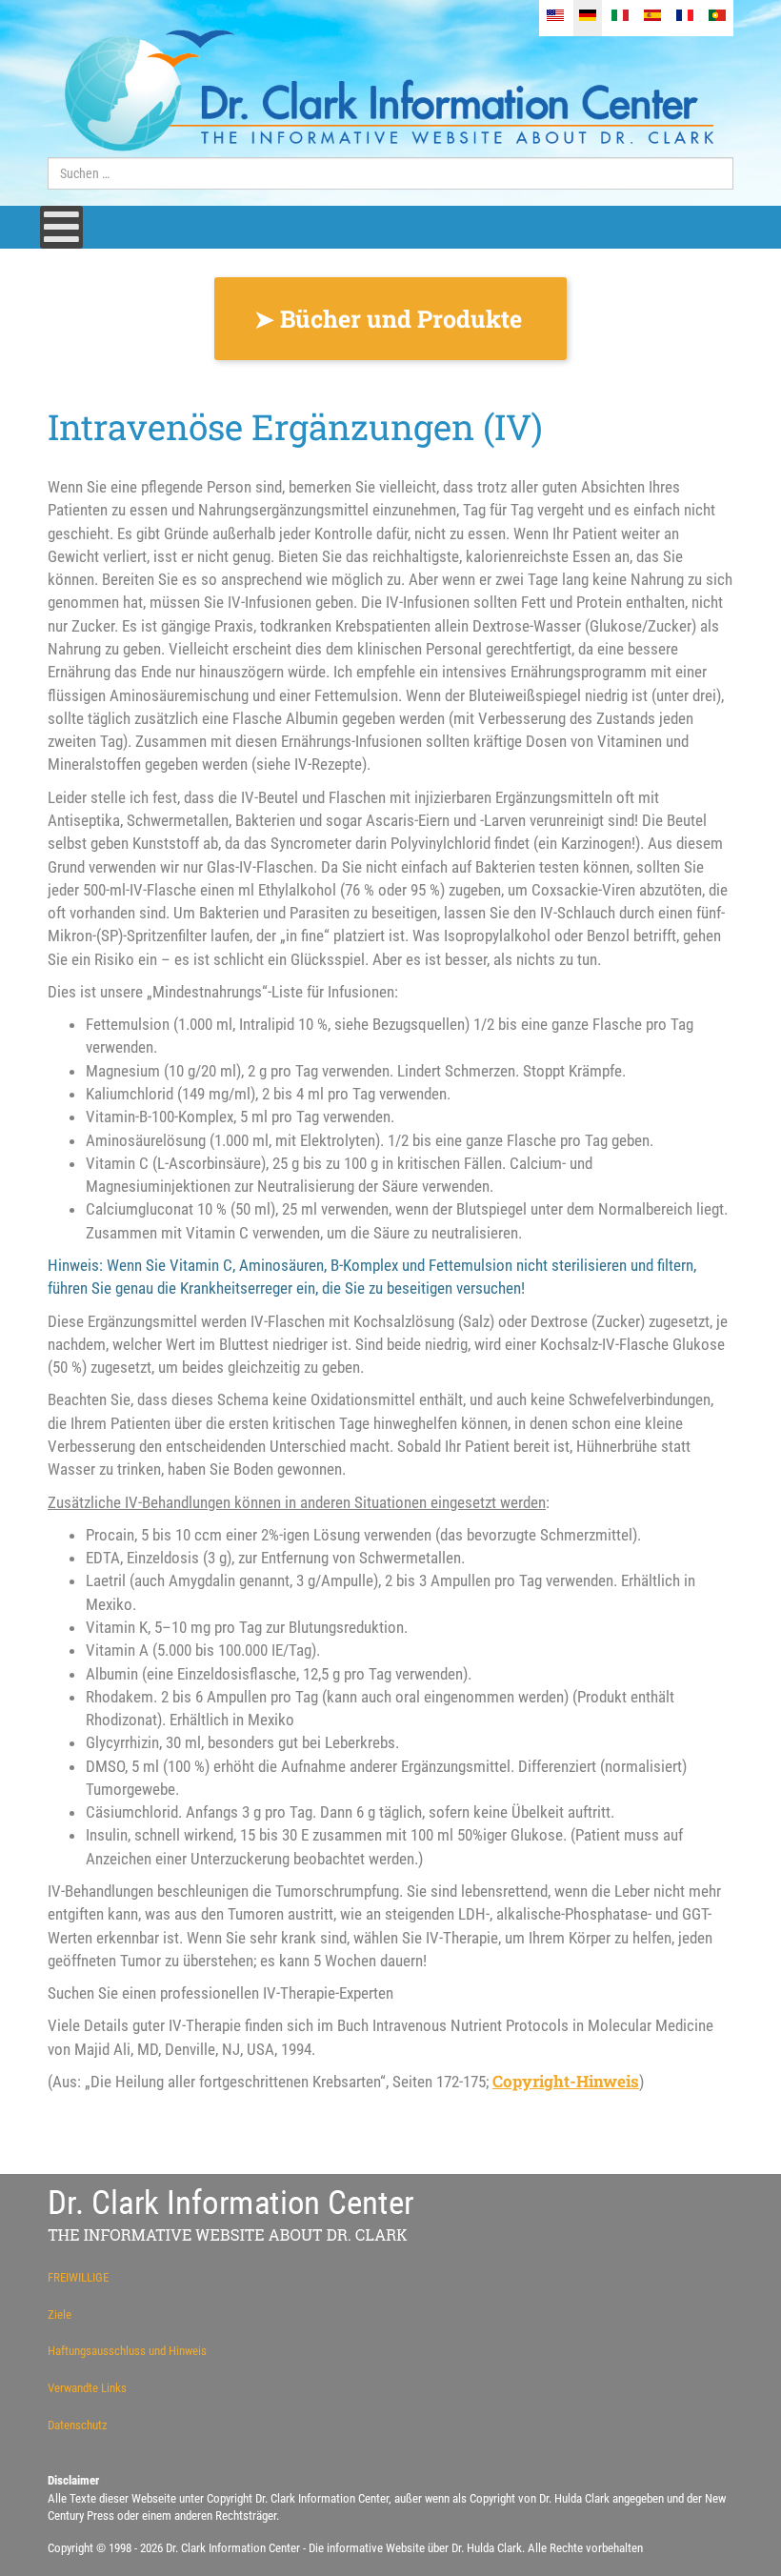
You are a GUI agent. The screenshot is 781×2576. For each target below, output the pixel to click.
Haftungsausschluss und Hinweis (127, 2351)
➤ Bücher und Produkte (391, 319)
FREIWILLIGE (78, 2277)
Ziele (60, 2314)
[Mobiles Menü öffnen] (61, 227)
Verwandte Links (87, 2388)
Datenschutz (78, 2425)
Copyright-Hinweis (566, 2081)
